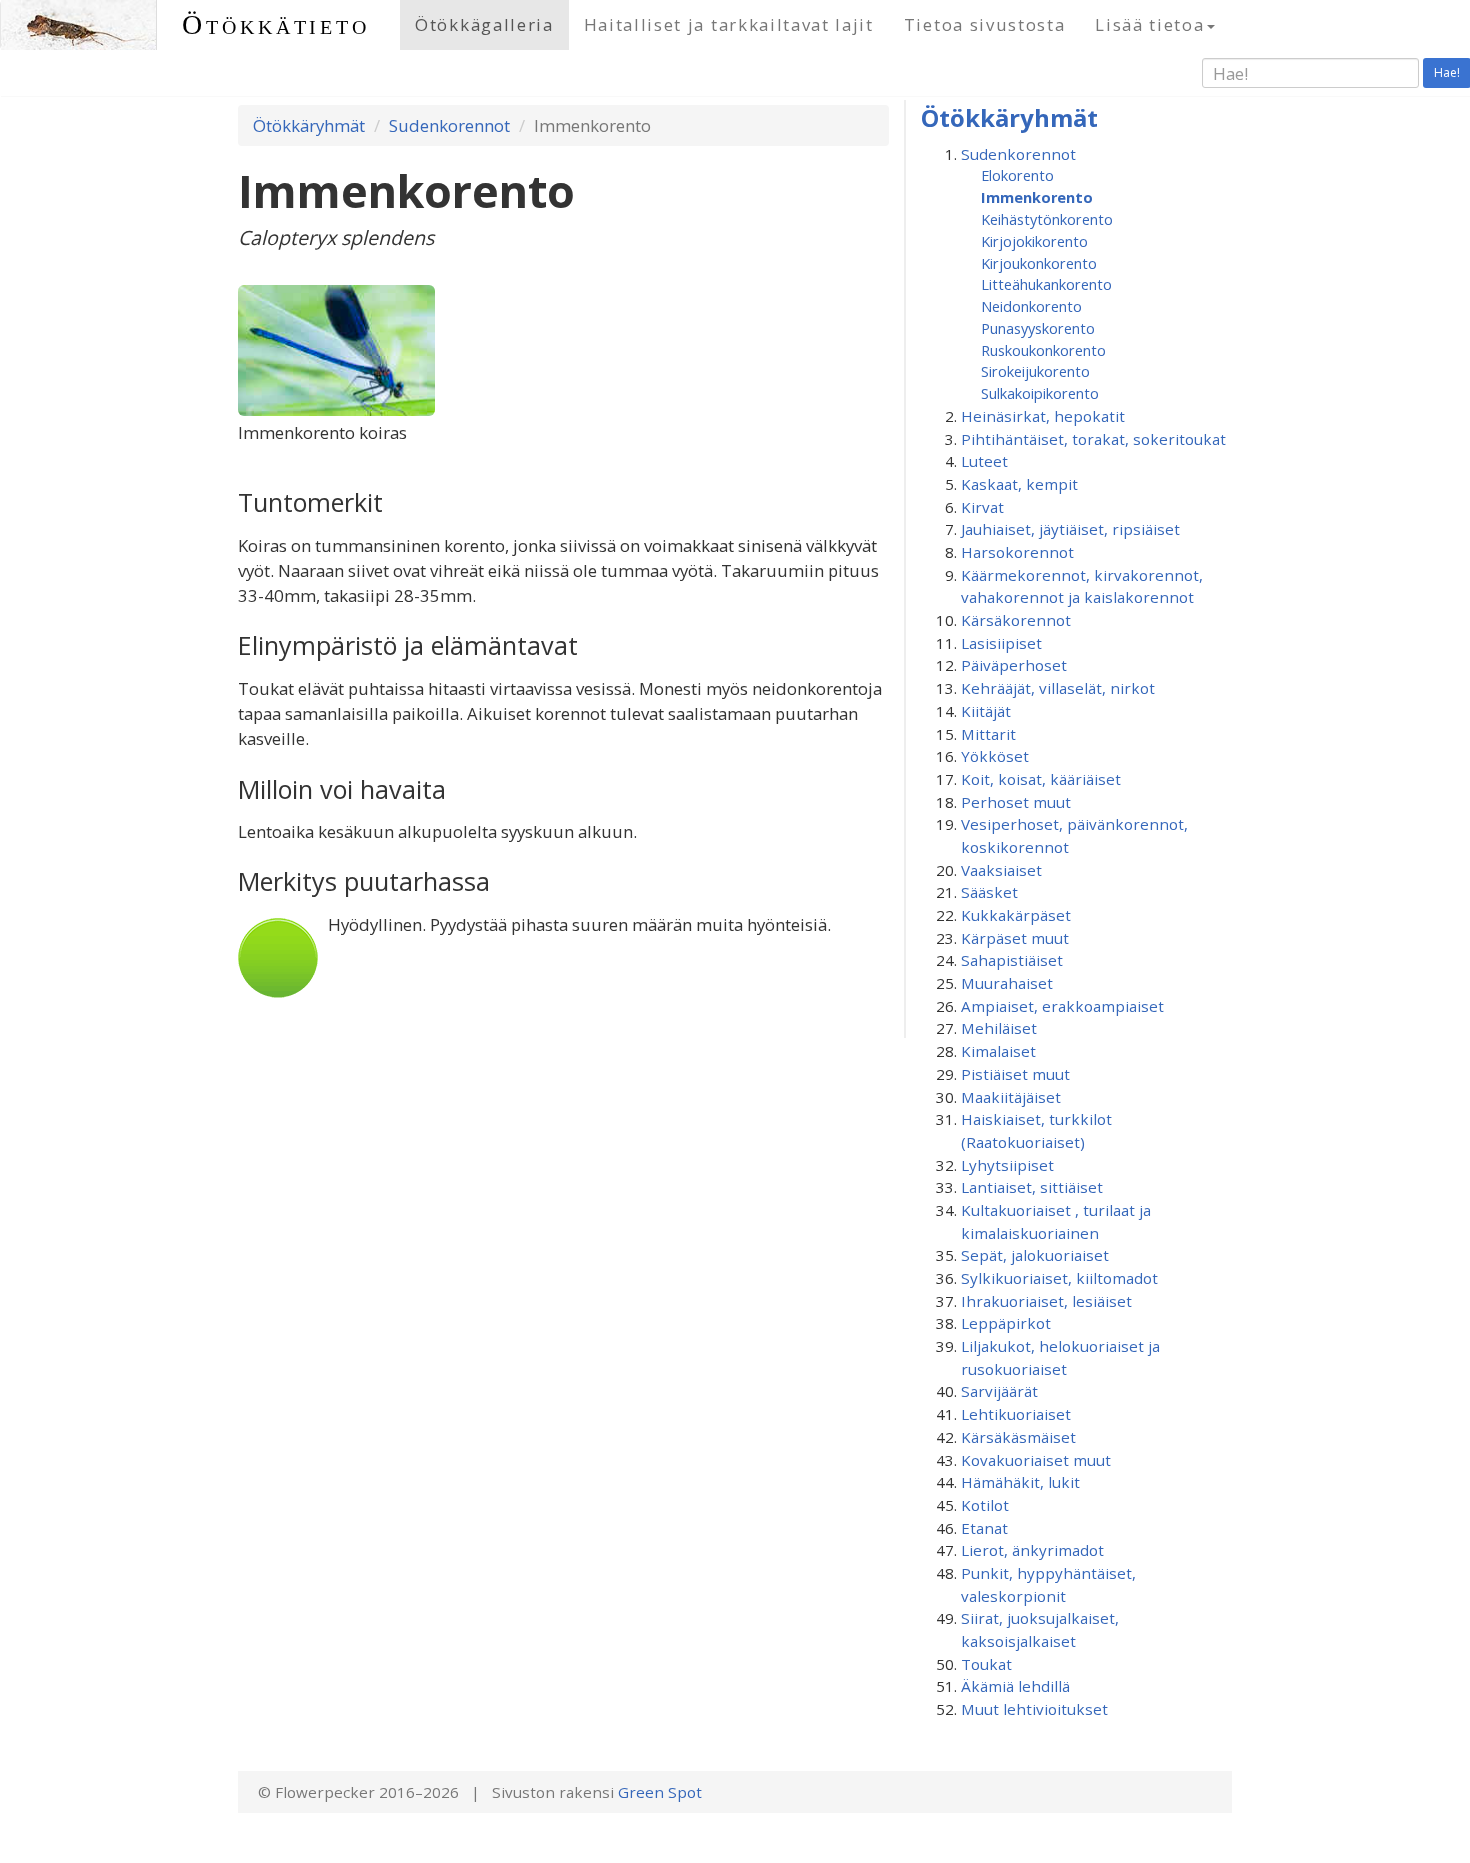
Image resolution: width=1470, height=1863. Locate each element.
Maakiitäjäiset (1011, 1097)
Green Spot (660, 1792)
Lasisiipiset (1001, 643)
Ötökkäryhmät (309, 125)
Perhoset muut (1016, 802)
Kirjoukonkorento (1039, 263)
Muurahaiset (1007, 983)
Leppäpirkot (1006, 1323)
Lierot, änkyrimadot (1032, 1550)
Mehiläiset (999, 1028)
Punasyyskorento (1038, 328)
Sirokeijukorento (1035, 371)
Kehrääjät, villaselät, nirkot (1058, 688)
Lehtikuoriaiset (1016, 1414)
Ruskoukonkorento (1043, 350)
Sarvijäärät (999, 1391)
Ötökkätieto (276, 24)
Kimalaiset (998, 1051)
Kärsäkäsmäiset (1018, 1437)
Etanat (984, 1528)
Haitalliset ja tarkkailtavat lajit (729, 24)
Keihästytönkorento (1047, 219)
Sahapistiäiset (1012, 960)
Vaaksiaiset (1001, 870)
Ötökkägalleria (484, 24)
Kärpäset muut (1015, 938)
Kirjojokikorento (1034, 241)
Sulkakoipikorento (1040, 393)
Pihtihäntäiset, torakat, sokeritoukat (1093, 439)
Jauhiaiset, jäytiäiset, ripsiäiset (1070, 529)
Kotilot (985, 1505)
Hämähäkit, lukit (1020, 1482)
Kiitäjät (986, 711)
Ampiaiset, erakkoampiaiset (1062, 1006)
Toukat (986, 1664)
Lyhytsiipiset (1007, 1165)
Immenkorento (1037, 197)
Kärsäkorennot (1016, 620)
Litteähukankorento (1046, 284)
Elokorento (1017, 175)
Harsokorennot (1017, 552)
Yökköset (995, 756)
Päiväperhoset (1014, 665)
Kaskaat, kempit (1019, 484)
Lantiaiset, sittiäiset (1032, 1187)
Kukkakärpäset (1016, 915)
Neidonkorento (1031, 306)
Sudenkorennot (449, 125)
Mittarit (988, 734)
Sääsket (989, 892)
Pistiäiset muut (1015, 1074)
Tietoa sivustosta (985, 24)
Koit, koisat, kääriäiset (1041, 779)
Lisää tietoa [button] (1149, 24)
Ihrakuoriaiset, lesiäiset (1046, 1301)
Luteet (984, 461)
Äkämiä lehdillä (1015, 1686)
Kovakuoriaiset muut (1036, 1460)
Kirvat (982, 507)
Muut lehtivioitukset (1034, 1709)
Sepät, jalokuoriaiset (1035, 1255)
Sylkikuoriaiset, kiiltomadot (1059, 1278)
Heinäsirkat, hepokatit (1043, 416)
